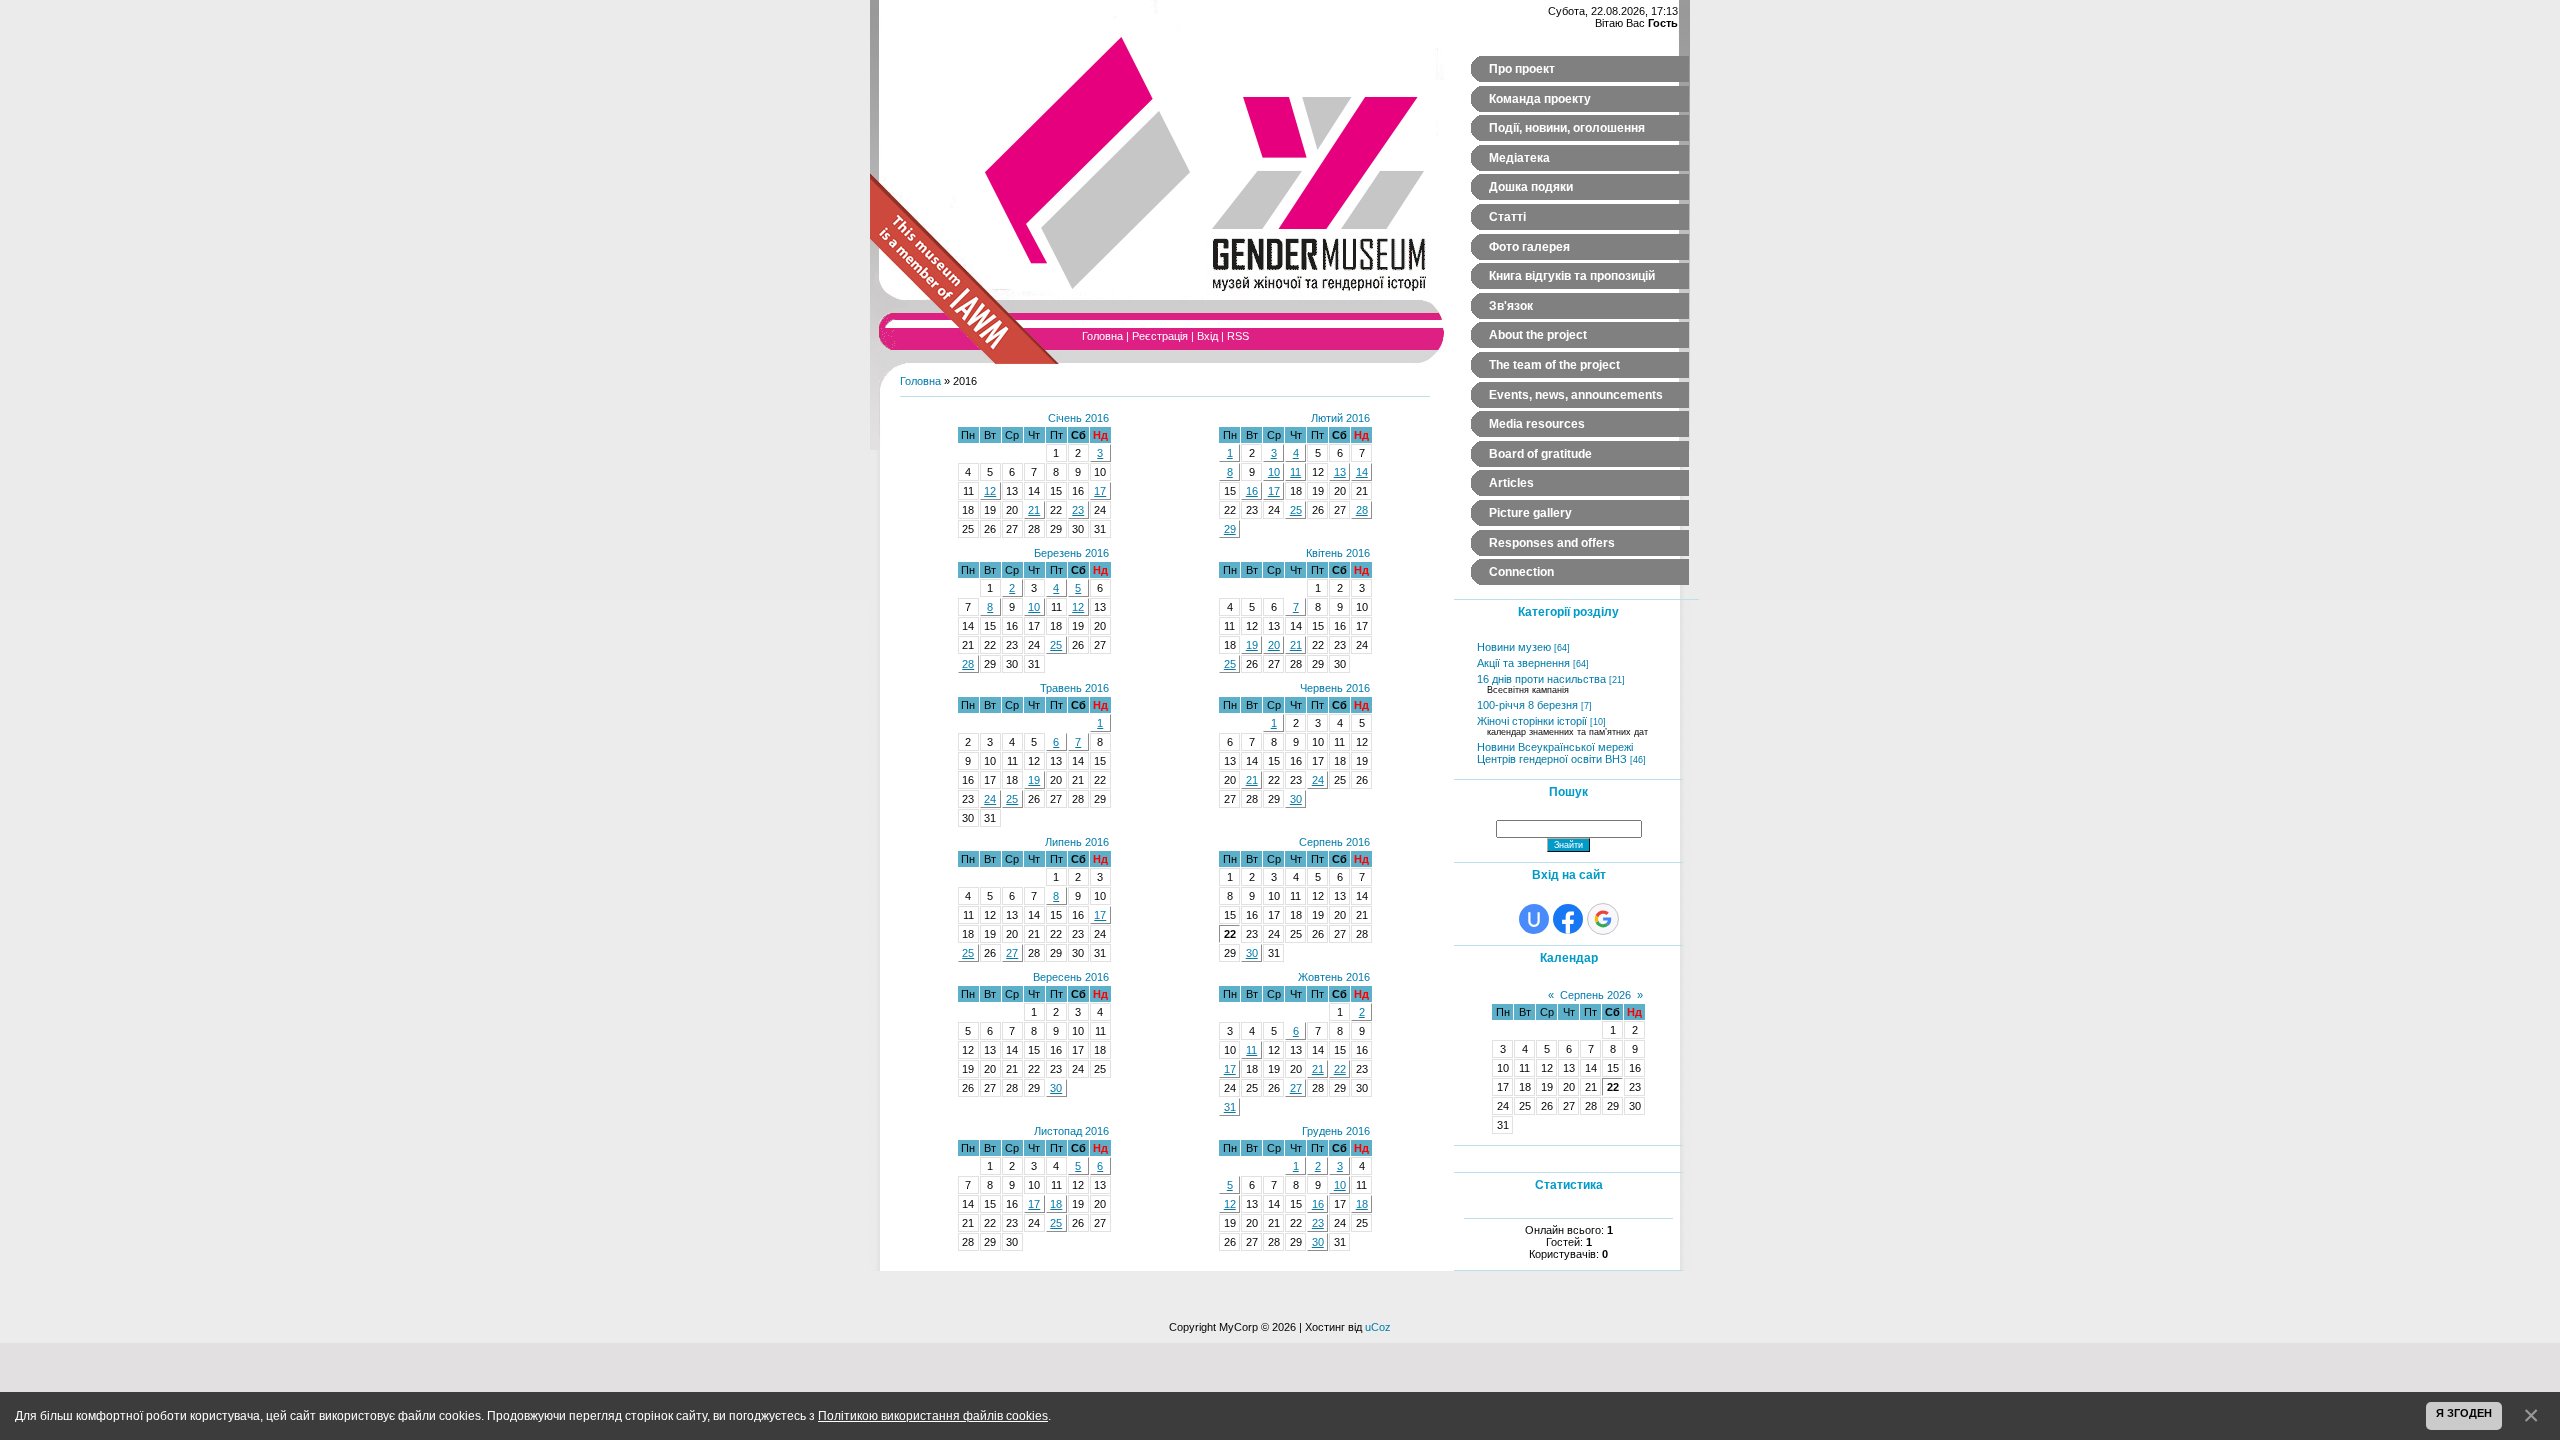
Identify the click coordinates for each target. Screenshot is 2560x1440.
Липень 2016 (1077, 842)
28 (1362, 510)
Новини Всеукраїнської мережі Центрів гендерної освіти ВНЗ (1555, 753)
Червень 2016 (1335, 688)
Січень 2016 (1078, 418)
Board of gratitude (1540, 454)
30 (1296, 799)
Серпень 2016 (1334, 842)
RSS (1238, 336)
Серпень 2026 (1595, 995)
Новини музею (1514, 647)
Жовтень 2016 (1334, 977)
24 (990, 799)
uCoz (1378, 1327)
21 (1034, 510)
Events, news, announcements (1576, 395)
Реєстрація (1160, 336)
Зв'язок (1511, 306)
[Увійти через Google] (1603, 919)
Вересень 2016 (1071, 977)
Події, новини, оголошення (1567, 128)
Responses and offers (1552, 543)
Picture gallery (1530, 513)
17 (1100, 491)
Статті (1507, 217)
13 (1340, 472)
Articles (1511, 483)
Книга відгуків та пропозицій (1572, 276)
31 (1230, 1107)
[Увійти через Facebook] (1568, 919)
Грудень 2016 (1336, 1131)
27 (1012, 953)
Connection (1521, 572)
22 (1340, 1069)
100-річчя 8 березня (1527, 705)
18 (1056, 1204)
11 (1295, 472)
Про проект (1522, 69)
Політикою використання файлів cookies (933, 1415)
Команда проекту (1540, 99)
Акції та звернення (1523, 663)
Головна (1102, 336)
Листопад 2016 (1071, 1131)
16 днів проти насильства (1541, 679)
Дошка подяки (1531, 187)
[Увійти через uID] (1534, 919)
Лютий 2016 (1340, 418)
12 (990, 491)
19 (1252, 645)
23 (1078, 510)
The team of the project (1554, 365)
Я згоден (2464, 1413)
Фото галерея (1529, 247)
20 (1274, 645)
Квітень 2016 (1338, 553)
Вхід (1207, 336)
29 (1230, 529)
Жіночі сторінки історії (1532, 721)
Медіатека (1519, 158)
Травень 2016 (1074, 688)
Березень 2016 (1071, 553)
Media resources (1537, 424)
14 (1362, 472)
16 (1252, 491)
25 (1296, 510)
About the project (1538, 335)
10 (1274, 472)
